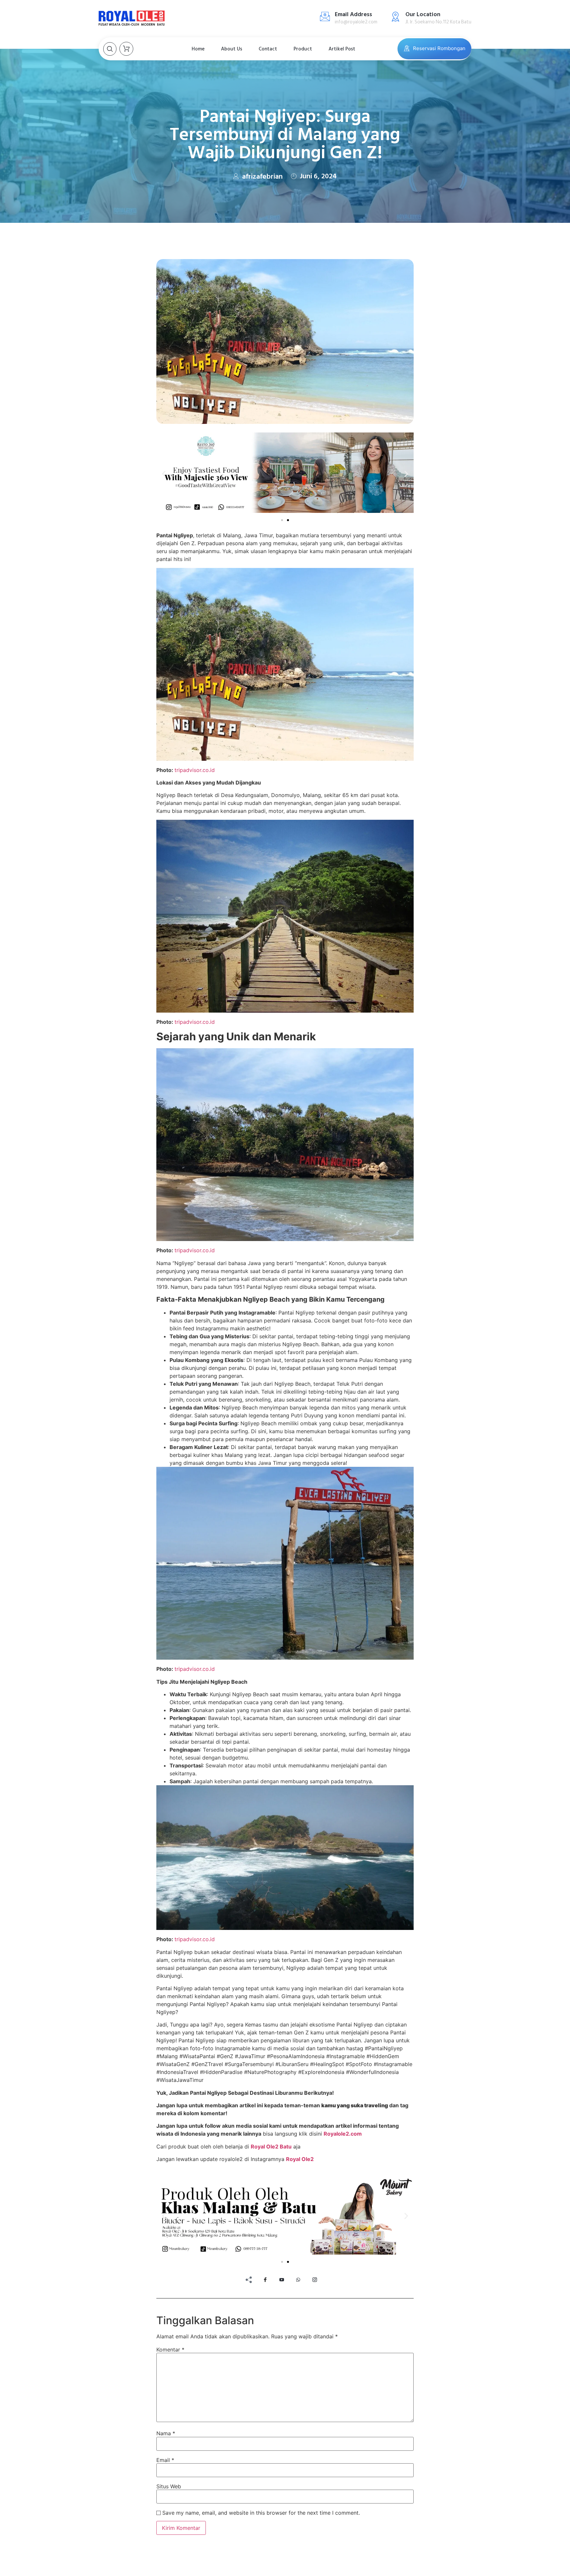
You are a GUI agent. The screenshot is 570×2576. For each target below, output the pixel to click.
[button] (164, 474)
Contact (268, 49)
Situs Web (169, 2486)
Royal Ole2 (300, 2159)
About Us (232, 49)
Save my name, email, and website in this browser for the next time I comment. (261, 2513)
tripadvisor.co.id (195, 770)
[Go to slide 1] (282, 520)
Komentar (170, 2350)
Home (198, 49)
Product (303, 49)
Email (165, 2460)
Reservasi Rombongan (439, 48)
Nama (166, 2433)
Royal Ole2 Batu (271, 2147)
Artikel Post (342, 49)
